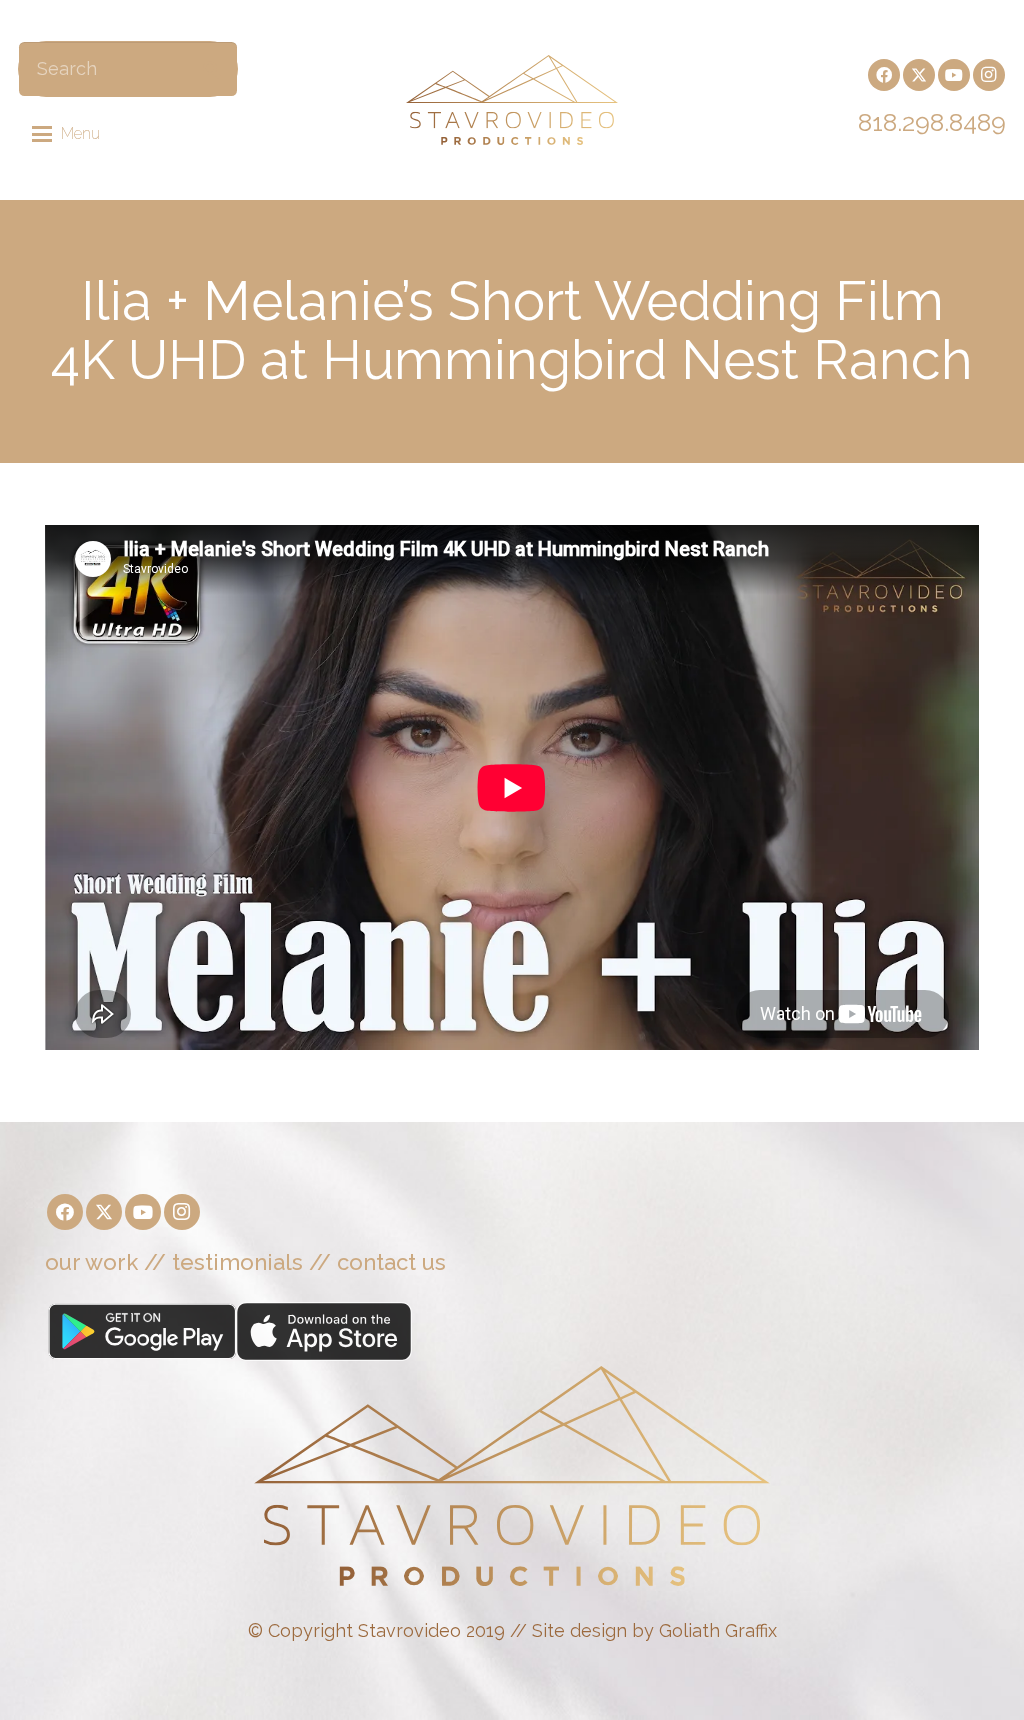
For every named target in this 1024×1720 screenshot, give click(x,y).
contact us (391, 1262)
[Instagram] (989, 75)
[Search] (211, 68)
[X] (919, 75)
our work (91, 1262)
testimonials (237, 1262)
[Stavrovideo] (511, 100)
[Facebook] (884, 75)
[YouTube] (954, 75)
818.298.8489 (932, 122)
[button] (66, 134)
